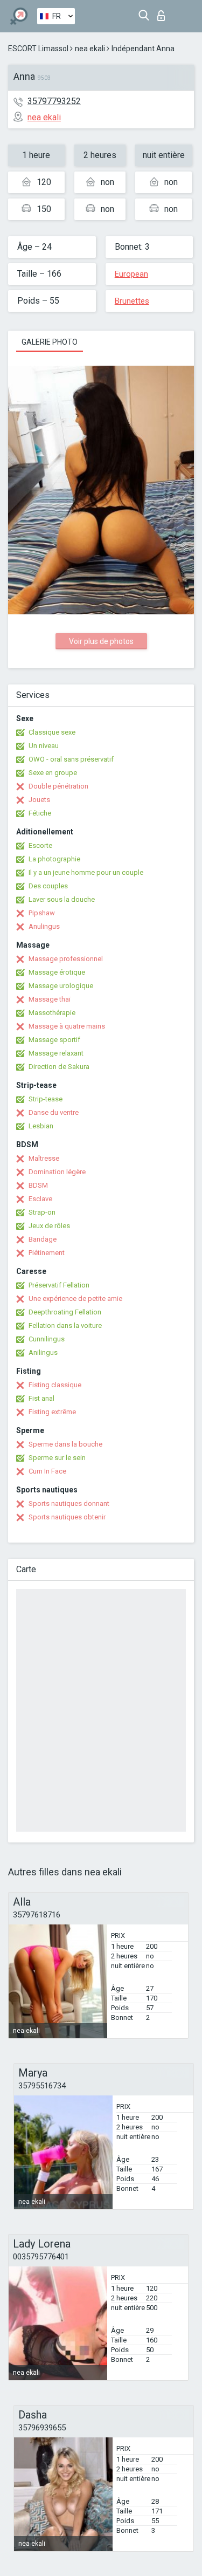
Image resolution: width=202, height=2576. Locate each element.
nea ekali (90, 49)
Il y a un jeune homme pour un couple (86, 872)
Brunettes (132, 301)
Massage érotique (57, 972)
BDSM (38, 1185)
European (131, 274)
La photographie (54, 859)
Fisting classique (55, 1385)
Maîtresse (44, 1158)
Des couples (48, 886)
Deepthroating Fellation (65, 1312)
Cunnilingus (47, 1339)
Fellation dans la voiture (65, 1325)
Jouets (39, 800)
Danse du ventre (54, 1112)
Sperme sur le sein (57, 1458)
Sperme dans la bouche (65, 1444)
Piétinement (47, 1253)
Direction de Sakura (59, 1067)
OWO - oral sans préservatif (71, 759)
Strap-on (42, 1212)
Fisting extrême (52, 1412)
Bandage (43, 1239)
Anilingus (43, 1352)
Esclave (40, 1199)
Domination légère (57, 1172)
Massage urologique (61, 986)
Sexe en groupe (53, 773)
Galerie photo (50, 342)
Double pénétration (58, 786)
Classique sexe (52, 732)
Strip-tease (46, 1099)
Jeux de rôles (49, 1226)
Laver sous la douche (62, 899)
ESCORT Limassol (38, 49)
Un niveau (44, 746)
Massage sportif (54, 1040)
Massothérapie (52, 1013)
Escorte (40, 845)
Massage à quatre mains (67, 1026)
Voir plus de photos (101, 641)
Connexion (163, 13)
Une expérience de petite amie (75, 1299)
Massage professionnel (66, 959)
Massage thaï (50, 999)
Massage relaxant (56, 1053)
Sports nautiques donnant (69, 1503)
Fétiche (40, 813)
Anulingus (44, 926)
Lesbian (41, 1126)
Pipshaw (42, 913)
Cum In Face (47, 1471)
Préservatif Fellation (59, 1285)
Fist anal (41, 1398)
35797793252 (54, 101)
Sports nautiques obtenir (67, 1517)
